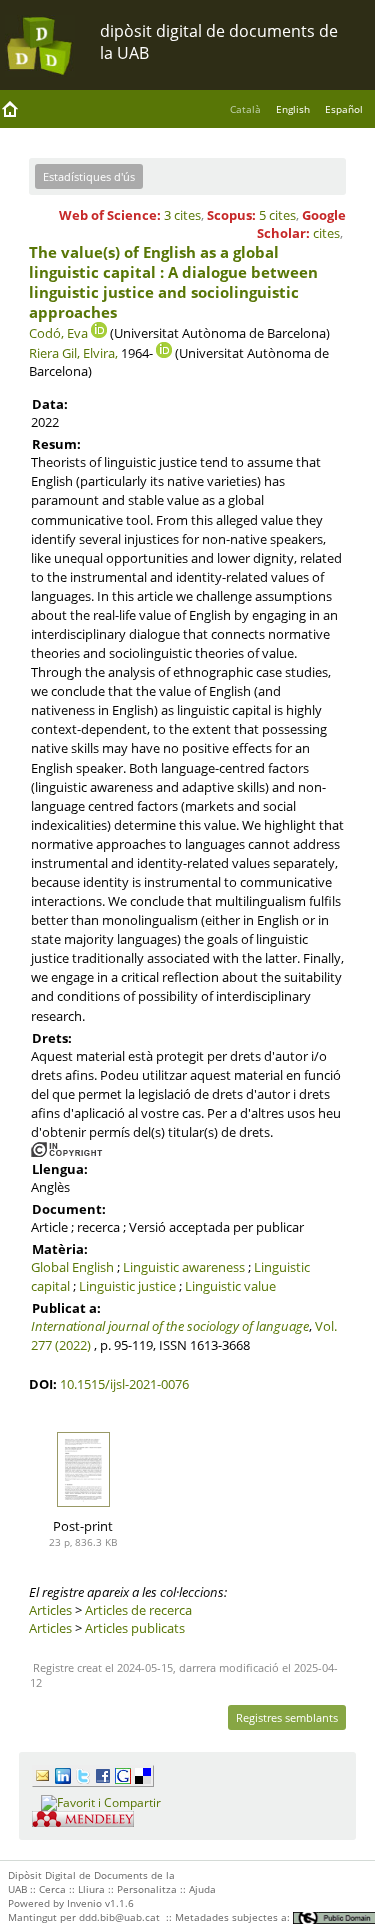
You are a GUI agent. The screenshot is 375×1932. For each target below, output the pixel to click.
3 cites (182, 215)
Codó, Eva (58, 333)
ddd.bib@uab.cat (119, 1917)
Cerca (52, 1889)
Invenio (84, 1903)
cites (326, 233)
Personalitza (147, 1889)
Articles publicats (135, 1628)
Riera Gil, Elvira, (73, 353)
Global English (72, 1267)
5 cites (277, 215)
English (293, 109)
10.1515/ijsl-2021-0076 (124, 1384)
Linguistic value (230, 1286)
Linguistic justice (127, 1286)
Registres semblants (287, 1717)
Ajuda (202, 1889)
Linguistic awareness (184, 1267)
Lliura (91, 1889)
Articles (50, 1610)
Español (344, 109)
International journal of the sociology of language (170, 1326)
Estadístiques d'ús (89, 176)
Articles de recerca (138, 1610)
